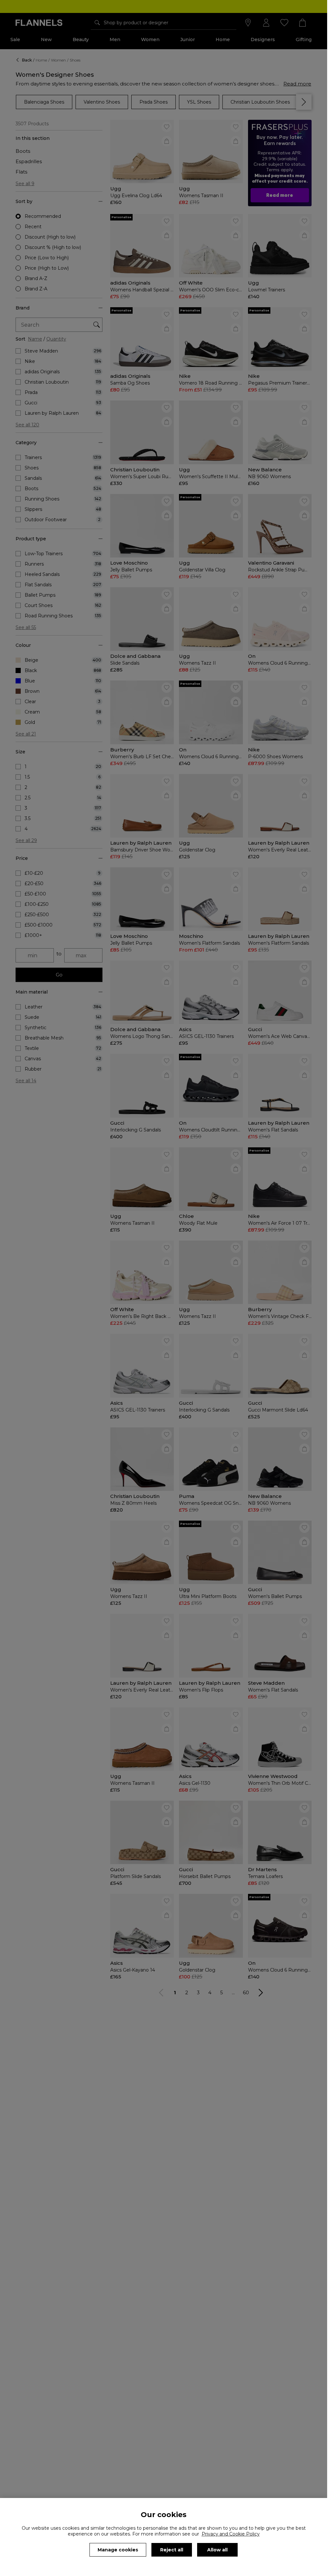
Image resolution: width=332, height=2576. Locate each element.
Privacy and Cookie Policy (231, 2534)
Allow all (217, 2550)
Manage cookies (118, 2550)
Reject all (172, 2550)
